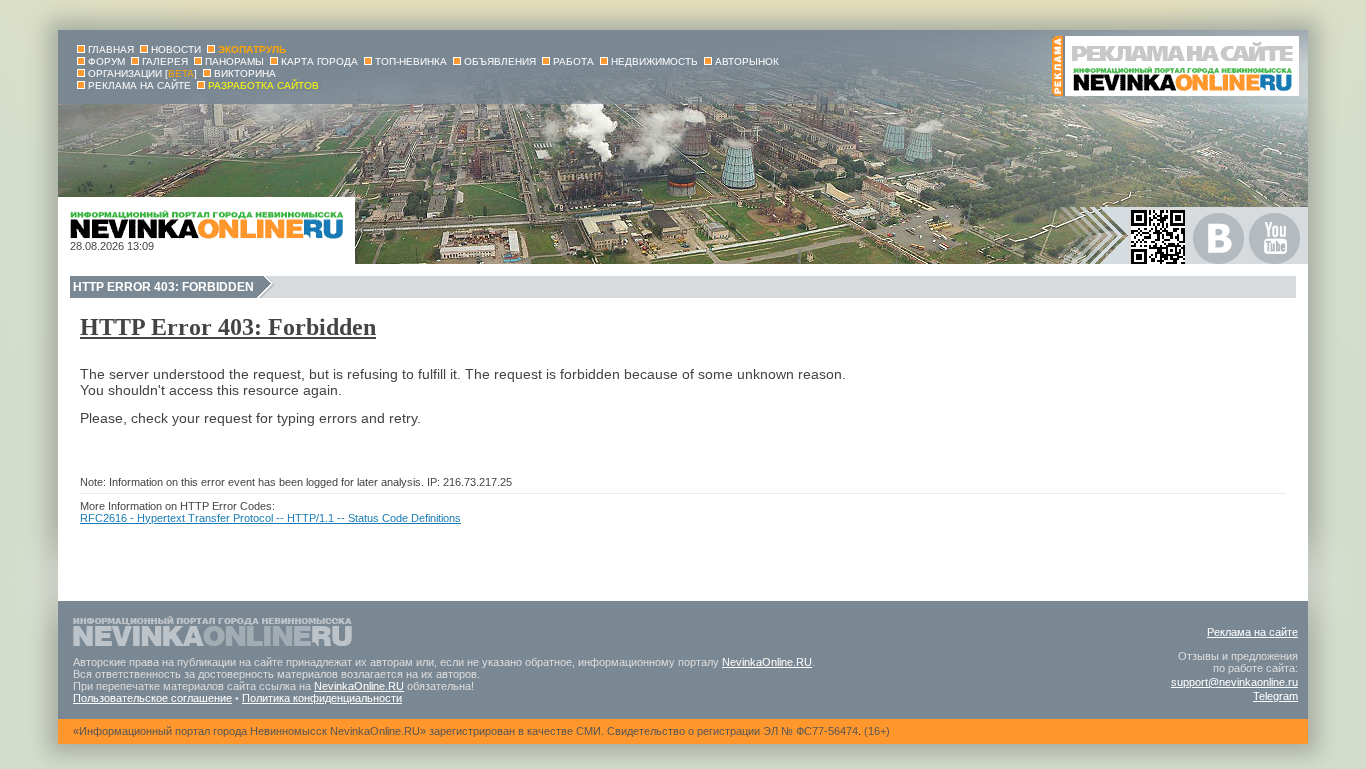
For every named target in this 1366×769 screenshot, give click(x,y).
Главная (111, 49)
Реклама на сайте (1252, 632)
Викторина (245, 73)
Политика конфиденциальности (322, 698)
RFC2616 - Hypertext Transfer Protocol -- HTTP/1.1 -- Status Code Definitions (270, 518)
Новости (176, 49)
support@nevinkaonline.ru (1234, 682)
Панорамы (234, 61)
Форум (106, 61)
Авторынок (747, 61)
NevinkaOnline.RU (767, 662)
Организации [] (142, 73)
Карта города (319, 61)
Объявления (500, 61)
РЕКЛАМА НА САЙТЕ (139, 85)
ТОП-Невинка (411, 61)
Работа (573, 61)
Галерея (165, 61)
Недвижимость (654, 61)
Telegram (1275, 696)
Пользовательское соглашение (152, 698)
